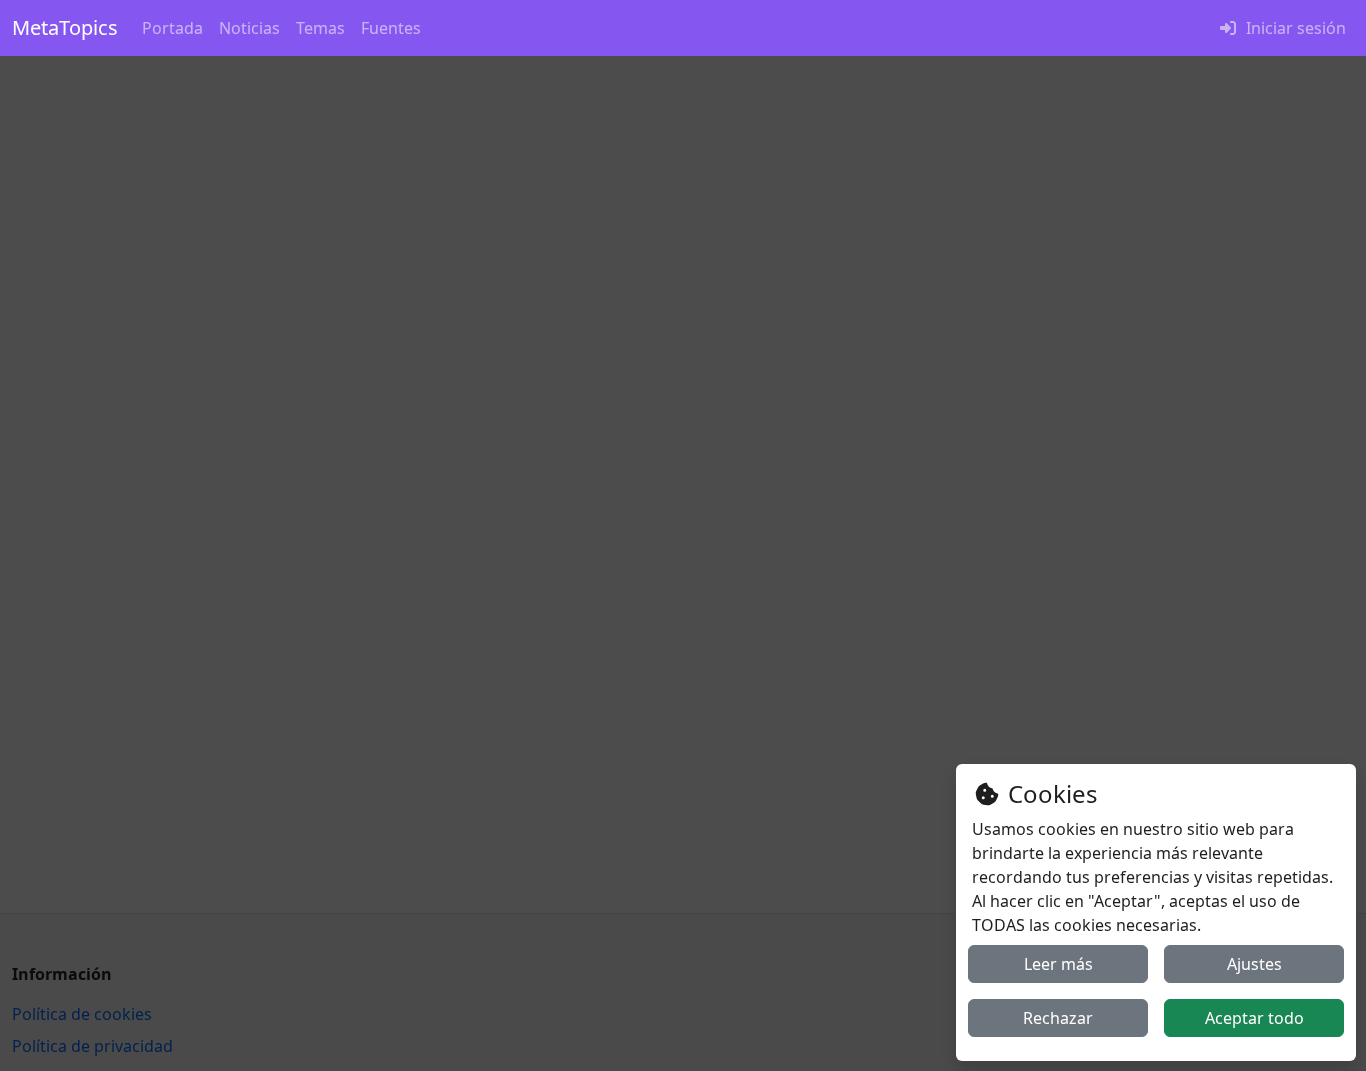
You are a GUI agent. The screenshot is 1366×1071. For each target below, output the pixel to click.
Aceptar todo (1254, 1018)
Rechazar (1058, 1018)
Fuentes (391, 28)
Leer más (1058, 964)
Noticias (249, 28)
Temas (320, 28)
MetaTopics (65, 27)
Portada (172, 28)
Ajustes (1254, 964)
